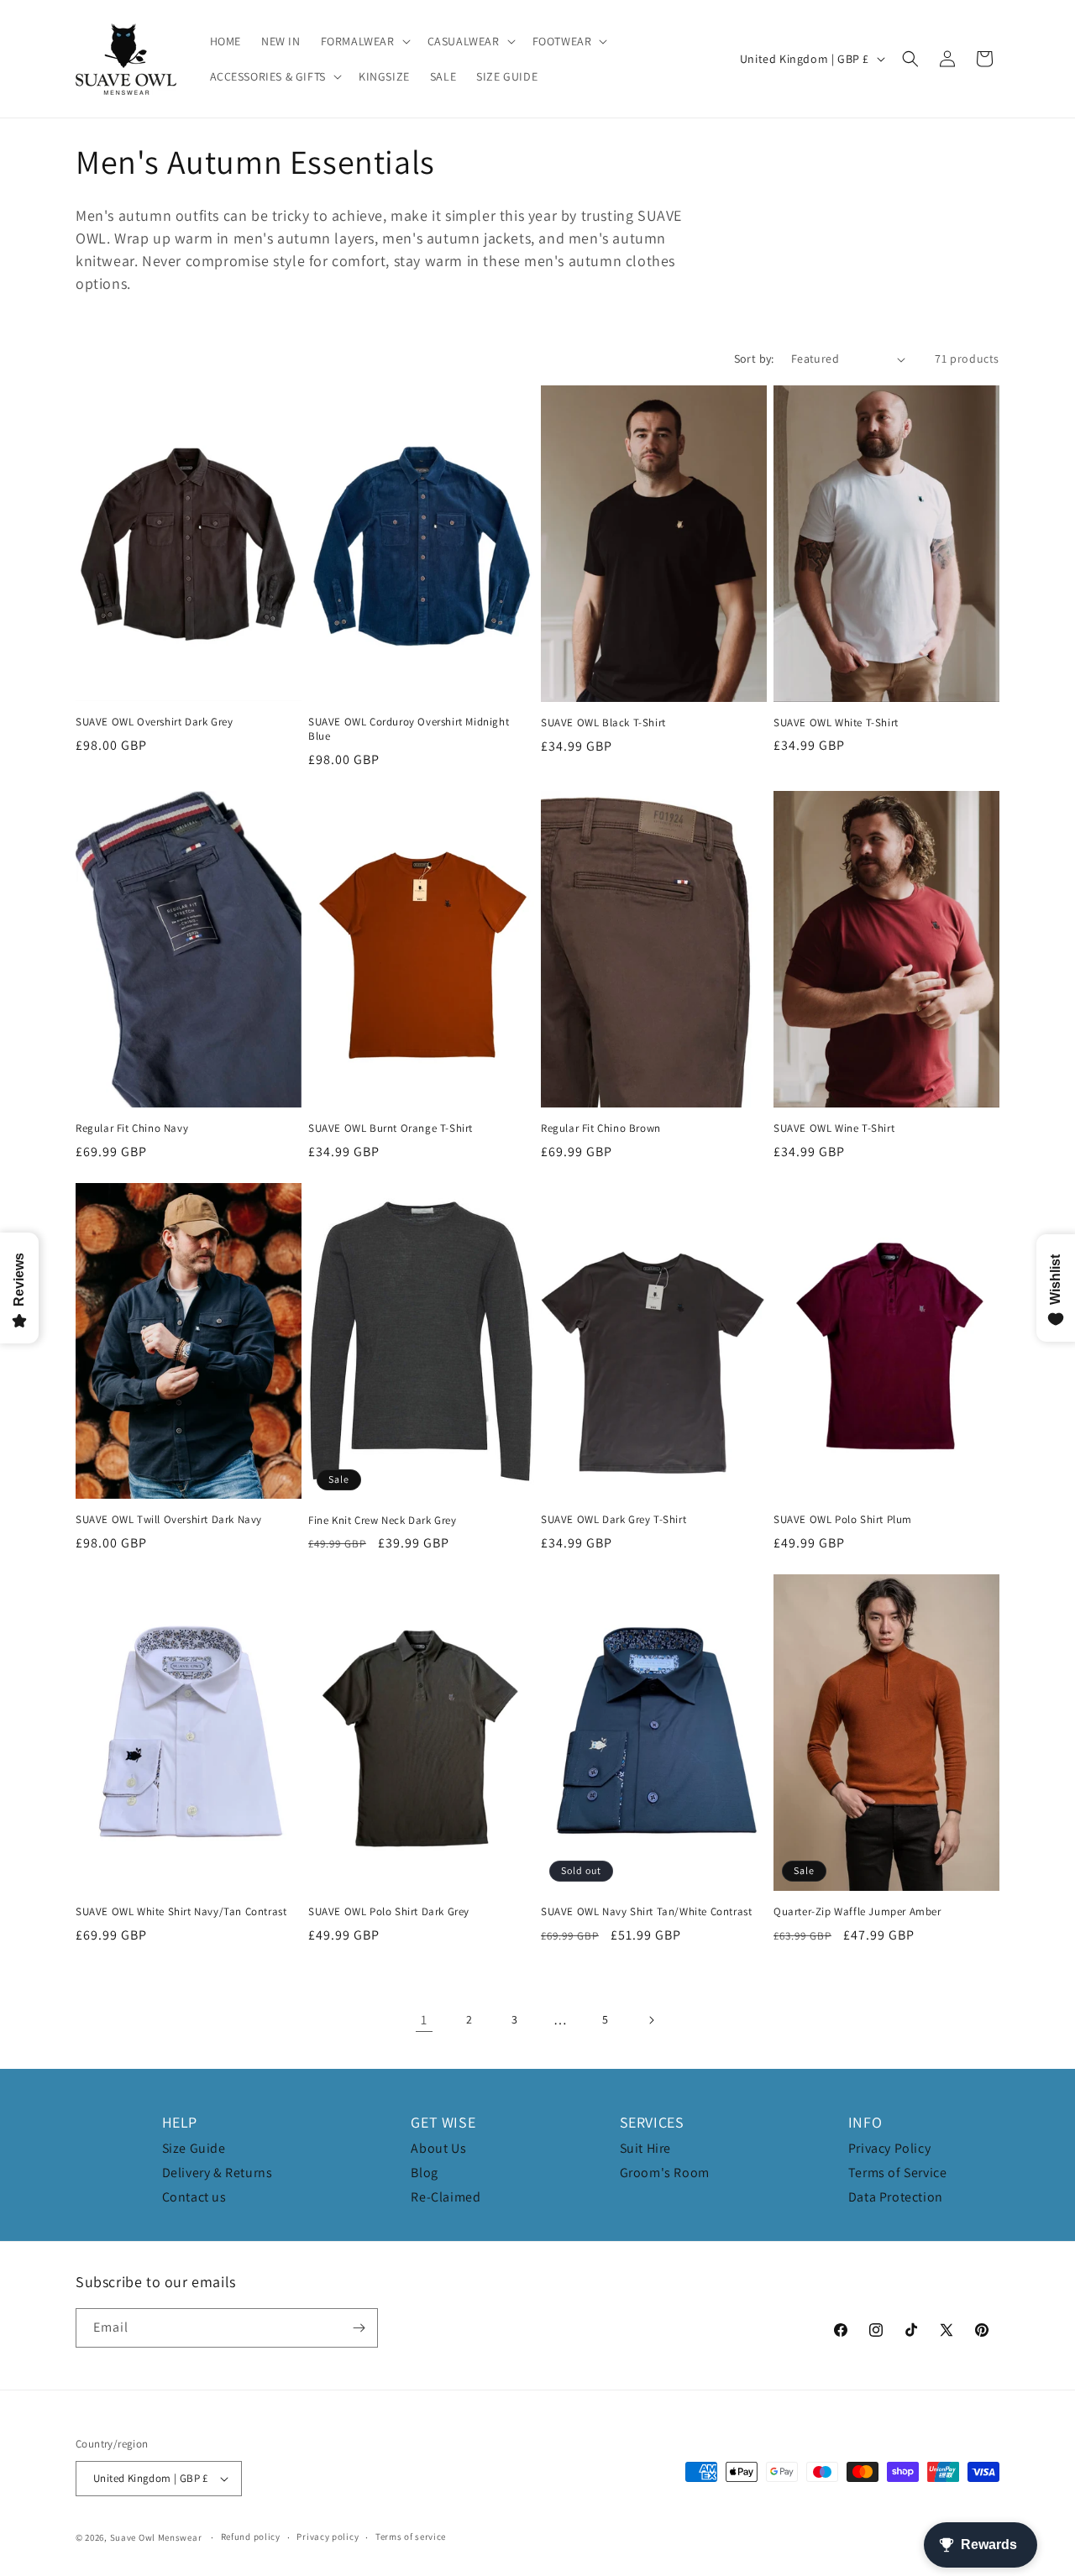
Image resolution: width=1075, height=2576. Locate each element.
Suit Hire (645, 2148)
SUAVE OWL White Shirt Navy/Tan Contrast (181, 1912)
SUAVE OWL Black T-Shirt (603, 723)
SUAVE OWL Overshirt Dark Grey (154, 722)
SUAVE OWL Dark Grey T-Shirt (614, 1520)
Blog (424, 2173)
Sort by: (754, 359)
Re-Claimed (446, 2197)
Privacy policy (328, 2537)
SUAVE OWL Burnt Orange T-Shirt (391, 1128)
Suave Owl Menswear (156, 2537)
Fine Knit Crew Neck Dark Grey (382, 1521)
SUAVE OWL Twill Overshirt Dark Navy (169, 1520)
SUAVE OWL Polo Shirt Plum (843, 1520)
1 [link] (424, 2020)
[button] (364, 41)
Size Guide (194, 2148)
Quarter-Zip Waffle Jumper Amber (857, 1912)
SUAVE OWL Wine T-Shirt (834, 1128)
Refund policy (251, 2537)
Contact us (194, 2197)
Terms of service (411, 2537)
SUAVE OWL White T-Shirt (836, 723)
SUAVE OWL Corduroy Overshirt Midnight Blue (409, 729)
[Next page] (651, 2020)
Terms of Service (898, 2173)
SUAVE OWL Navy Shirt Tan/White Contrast (646, 1912)
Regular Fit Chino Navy (132, 1128)
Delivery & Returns (218, 2173)
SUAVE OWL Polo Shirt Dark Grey (389, 1912)
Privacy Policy (889, 2148)
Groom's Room (665, 2173)
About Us (438, 2148)
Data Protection (896, 2197)
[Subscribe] (359, 2328)
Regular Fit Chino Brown (601, 1128)
